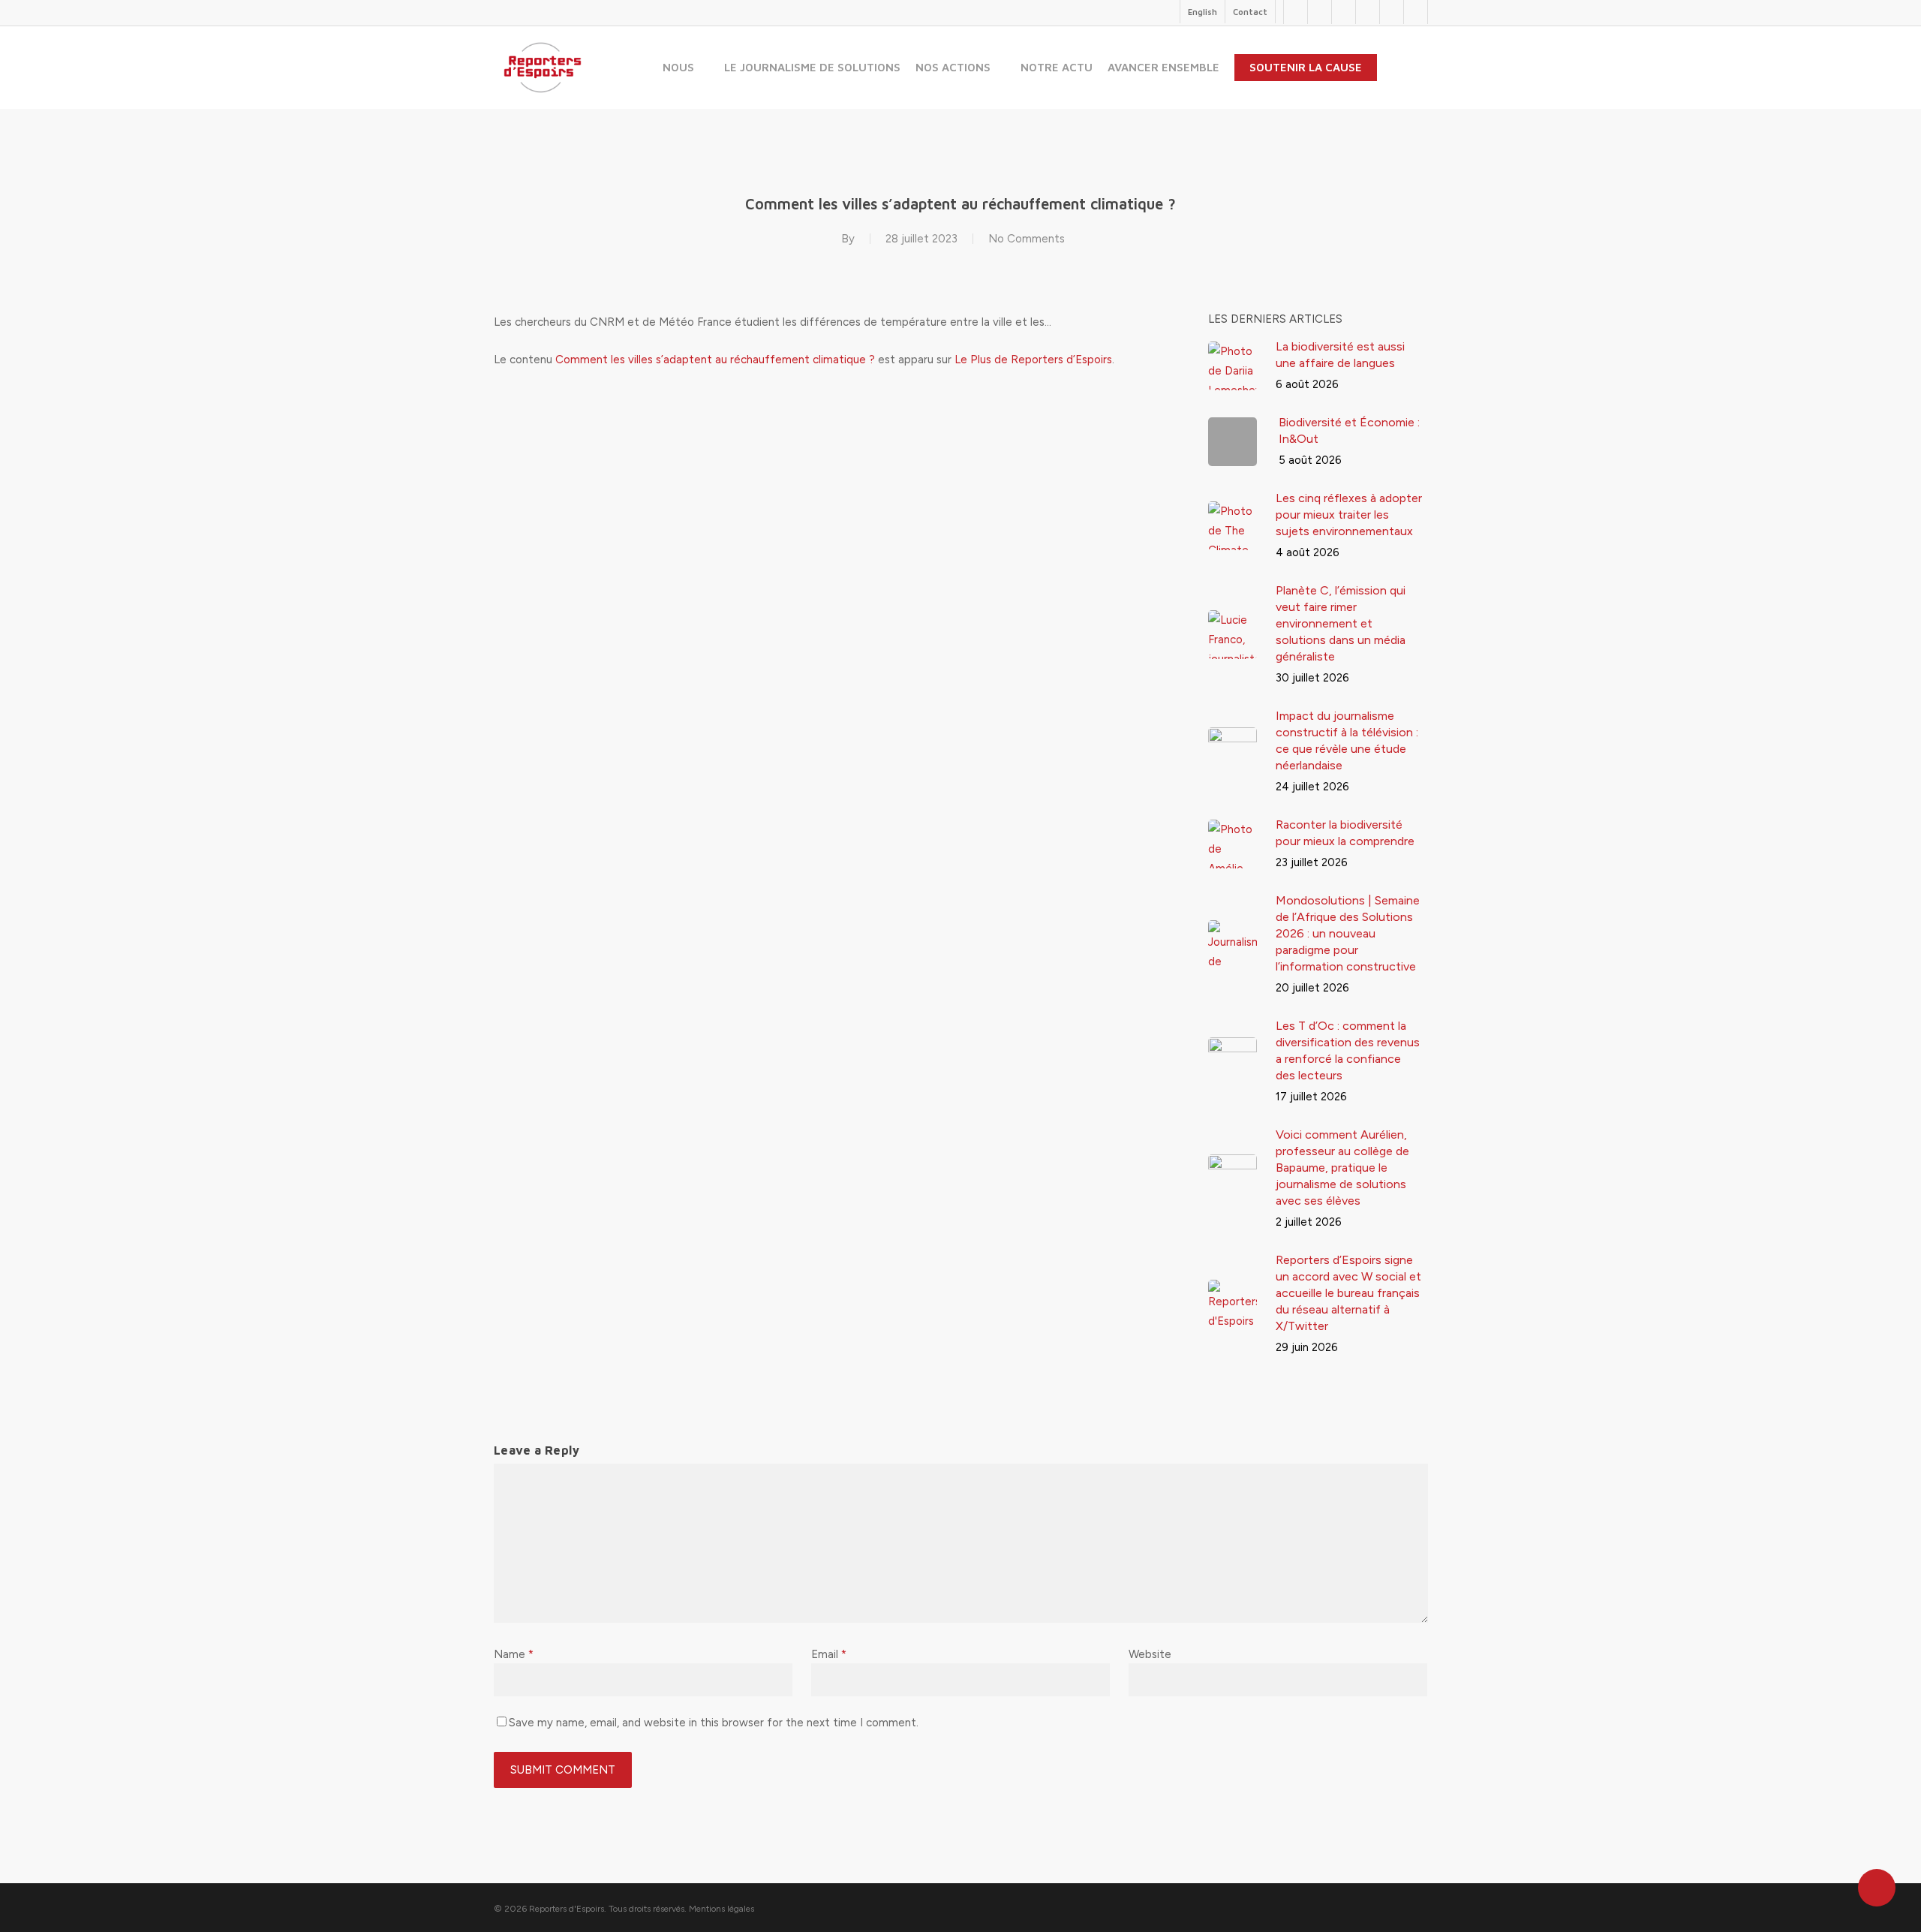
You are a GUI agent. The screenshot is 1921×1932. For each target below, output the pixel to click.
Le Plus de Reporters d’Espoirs (1033, 360)
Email (829, 1654)
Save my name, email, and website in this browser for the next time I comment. (714, 1723)
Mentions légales (722, 1909)
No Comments (1027, 239)
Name (514, 1654)
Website (1150, 1654)
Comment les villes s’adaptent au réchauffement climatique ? (715, 360)
